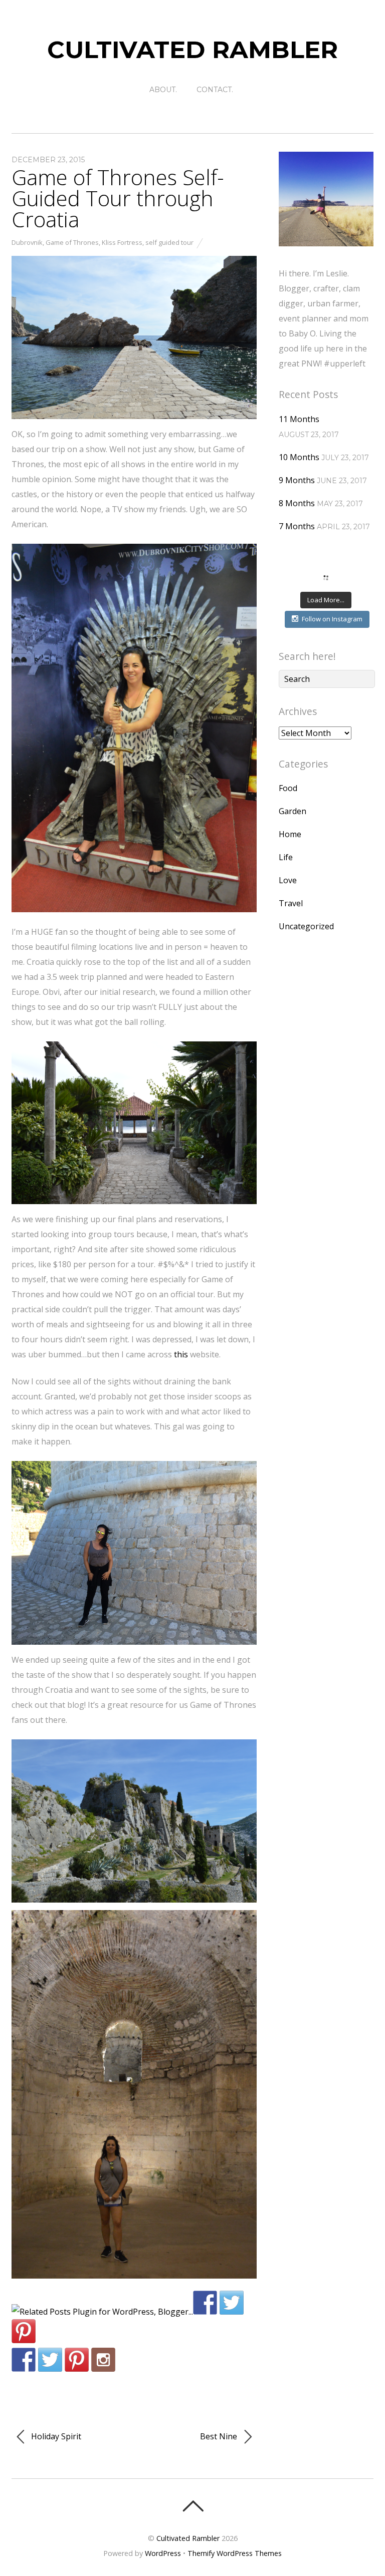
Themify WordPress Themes (235, 2553)
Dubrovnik (27, 242)
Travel (291, 903)
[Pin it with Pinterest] (24, 2331)
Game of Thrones (72, 242)
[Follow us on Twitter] (50, 2360)
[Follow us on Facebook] (24, 2360)
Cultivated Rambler (188, 2538)
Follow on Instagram (332, 619)
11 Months (299, 419)
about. (163, 90)
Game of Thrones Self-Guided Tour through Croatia (118, 198)
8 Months (297, 503)
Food (288, 788)
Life (286, 857)
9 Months (297, 480)
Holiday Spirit (55, 2436)
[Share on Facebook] (205, 2303)
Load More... (326, 600)
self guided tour (169, 242)
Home (290, 834)
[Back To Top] (193, 2506)
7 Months (297, 526)
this (181, 1354)
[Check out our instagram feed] (103, 2360)
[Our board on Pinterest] (77, 2360)
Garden (293, 811)
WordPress (163, 2553)
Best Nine (220, 2436)
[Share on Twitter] (232, 2303)
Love (288, 880)
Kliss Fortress (122, 242)
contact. (215, 90)
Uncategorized (306, 926)
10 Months (299, 457)
